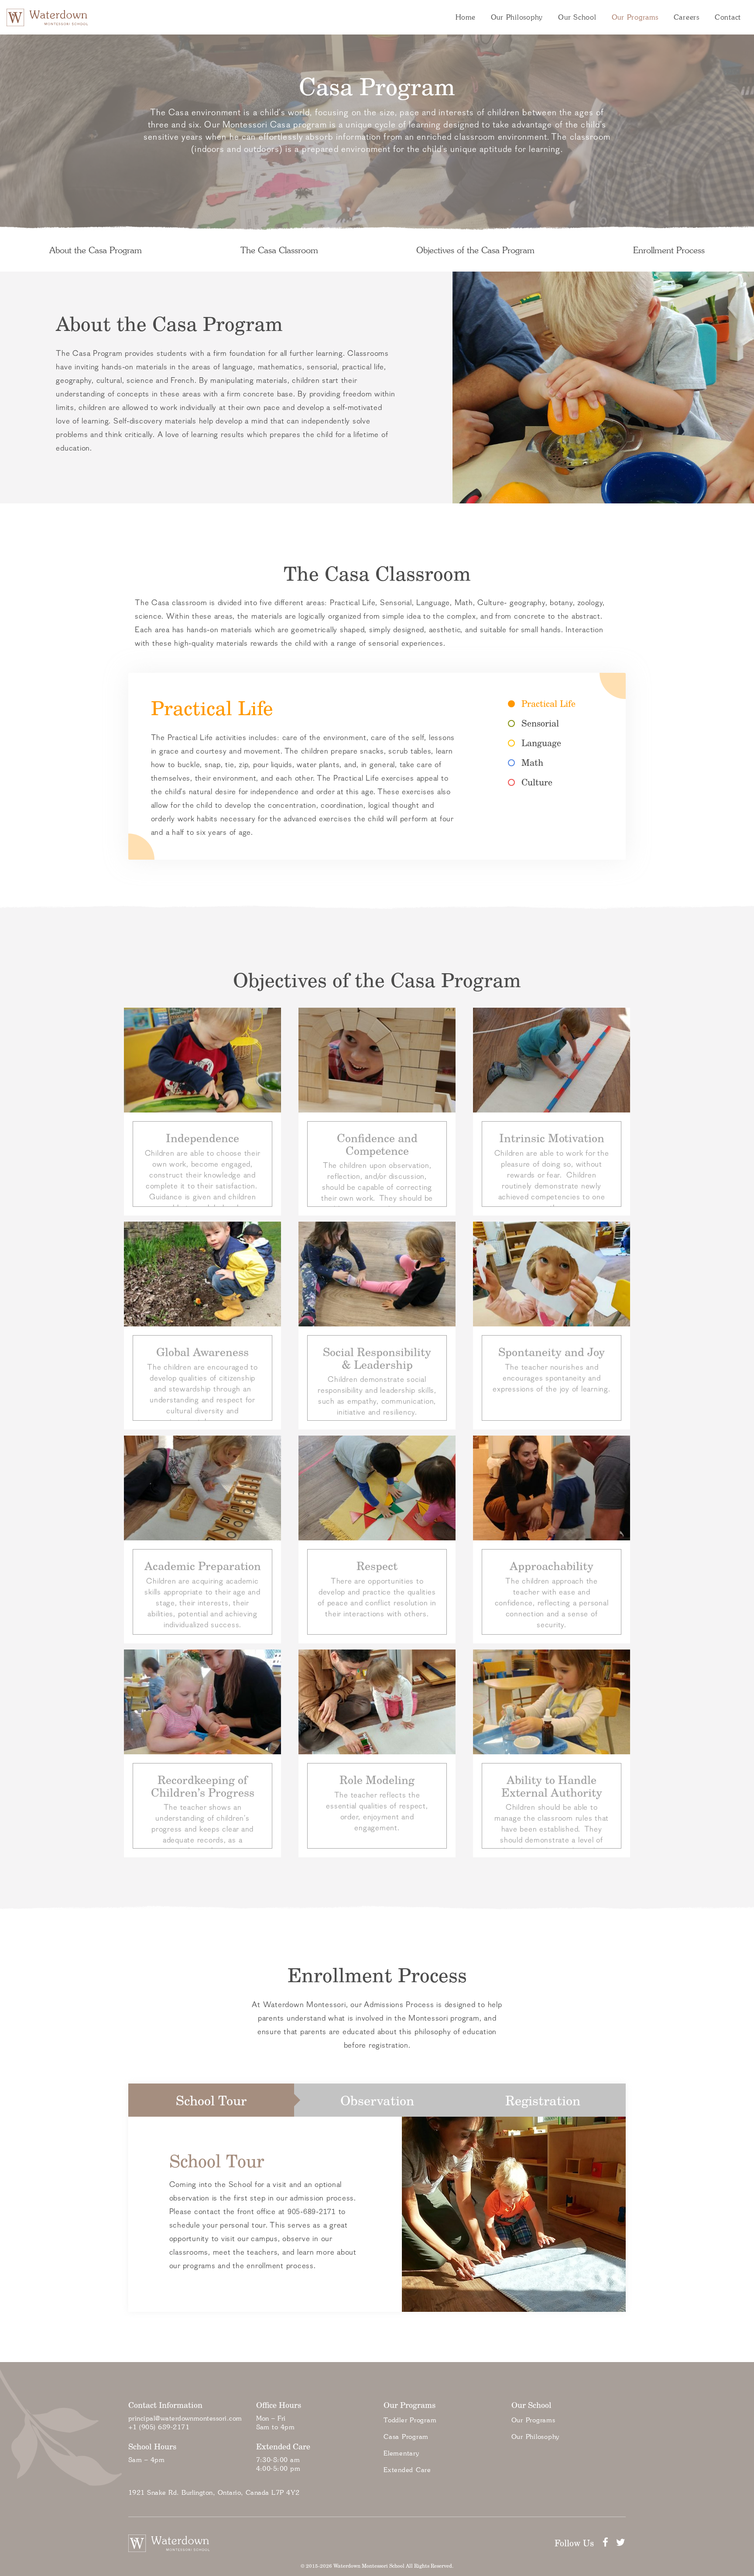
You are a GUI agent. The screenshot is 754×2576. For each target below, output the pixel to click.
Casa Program (406, 2437)
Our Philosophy (517, 17)
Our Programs (635, 17)
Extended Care (407, 2470)
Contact (728, 17)
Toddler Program (410, 2420)
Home (466, 17)
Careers (687, 17)
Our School (577, 17)
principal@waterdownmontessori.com (185, 2418)
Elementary (401, 2453)
